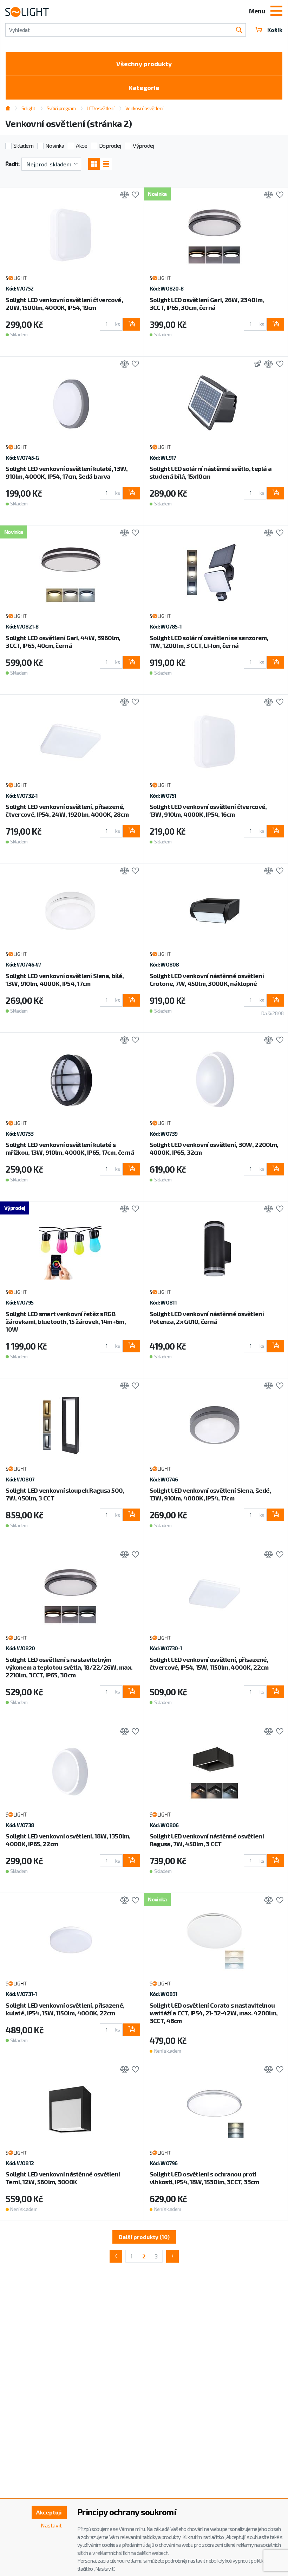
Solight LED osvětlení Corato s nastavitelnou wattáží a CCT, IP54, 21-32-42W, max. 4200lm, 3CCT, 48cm (214, 2013)
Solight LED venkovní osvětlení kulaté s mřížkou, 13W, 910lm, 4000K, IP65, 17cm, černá (70, 1148)
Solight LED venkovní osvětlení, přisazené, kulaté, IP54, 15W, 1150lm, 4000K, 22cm (65, 2009)
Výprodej (143, 145)
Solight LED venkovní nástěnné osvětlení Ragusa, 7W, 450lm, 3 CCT (207, 1840)
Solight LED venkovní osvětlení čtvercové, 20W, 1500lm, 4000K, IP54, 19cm (64, 304)
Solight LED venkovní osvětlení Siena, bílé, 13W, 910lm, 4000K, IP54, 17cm (65, 980)
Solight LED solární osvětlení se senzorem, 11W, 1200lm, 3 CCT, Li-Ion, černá (209, 642)
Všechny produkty (144, 64)
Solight (28, 108)
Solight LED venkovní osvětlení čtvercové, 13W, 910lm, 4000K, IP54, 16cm (208, 810)
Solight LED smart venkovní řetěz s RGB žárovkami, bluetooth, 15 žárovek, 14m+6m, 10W (66, 1321)
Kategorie (144, 88)
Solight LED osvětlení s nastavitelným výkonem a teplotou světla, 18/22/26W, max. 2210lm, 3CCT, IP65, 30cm (69, 1667)
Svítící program (61, 108)
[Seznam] (106, 164)
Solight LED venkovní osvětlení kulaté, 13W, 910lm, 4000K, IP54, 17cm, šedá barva (67, 472)
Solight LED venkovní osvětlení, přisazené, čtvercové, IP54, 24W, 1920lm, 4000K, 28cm (67, 810)
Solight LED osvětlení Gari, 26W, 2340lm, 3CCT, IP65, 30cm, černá (207, 304)
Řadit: (12, 164)
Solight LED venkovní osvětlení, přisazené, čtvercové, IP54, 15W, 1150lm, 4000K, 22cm (209, 1663)
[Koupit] (132, 324)
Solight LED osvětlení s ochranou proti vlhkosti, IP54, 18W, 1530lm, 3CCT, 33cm (204, 2178)
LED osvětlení (100, 108)
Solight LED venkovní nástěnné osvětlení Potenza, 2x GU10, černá (207, 1318)
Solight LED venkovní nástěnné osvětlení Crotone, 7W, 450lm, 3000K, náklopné (207, 980)
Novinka (55, 145)
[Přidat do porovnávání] (123, 195)
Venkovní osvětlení (144, 108)
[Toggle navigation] (276, 12)
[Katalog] (94, 164)
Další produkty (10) (144, 2237)
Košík (275, 30)
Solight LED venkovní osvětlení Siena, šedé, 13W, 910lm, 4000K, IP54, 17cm (210, 1494)
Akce (81, 145)
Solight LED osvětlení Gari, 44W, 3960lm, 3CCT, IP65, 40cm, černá (63, 642)
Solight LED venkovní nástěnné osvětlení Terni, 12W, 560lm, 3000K (63, 2178)
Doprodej (110, 145)
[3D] (256, 365)
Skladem (23, 145)
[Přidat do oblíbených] (134, 195)
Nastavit (51, 2525)
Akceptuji (49, 2512)
